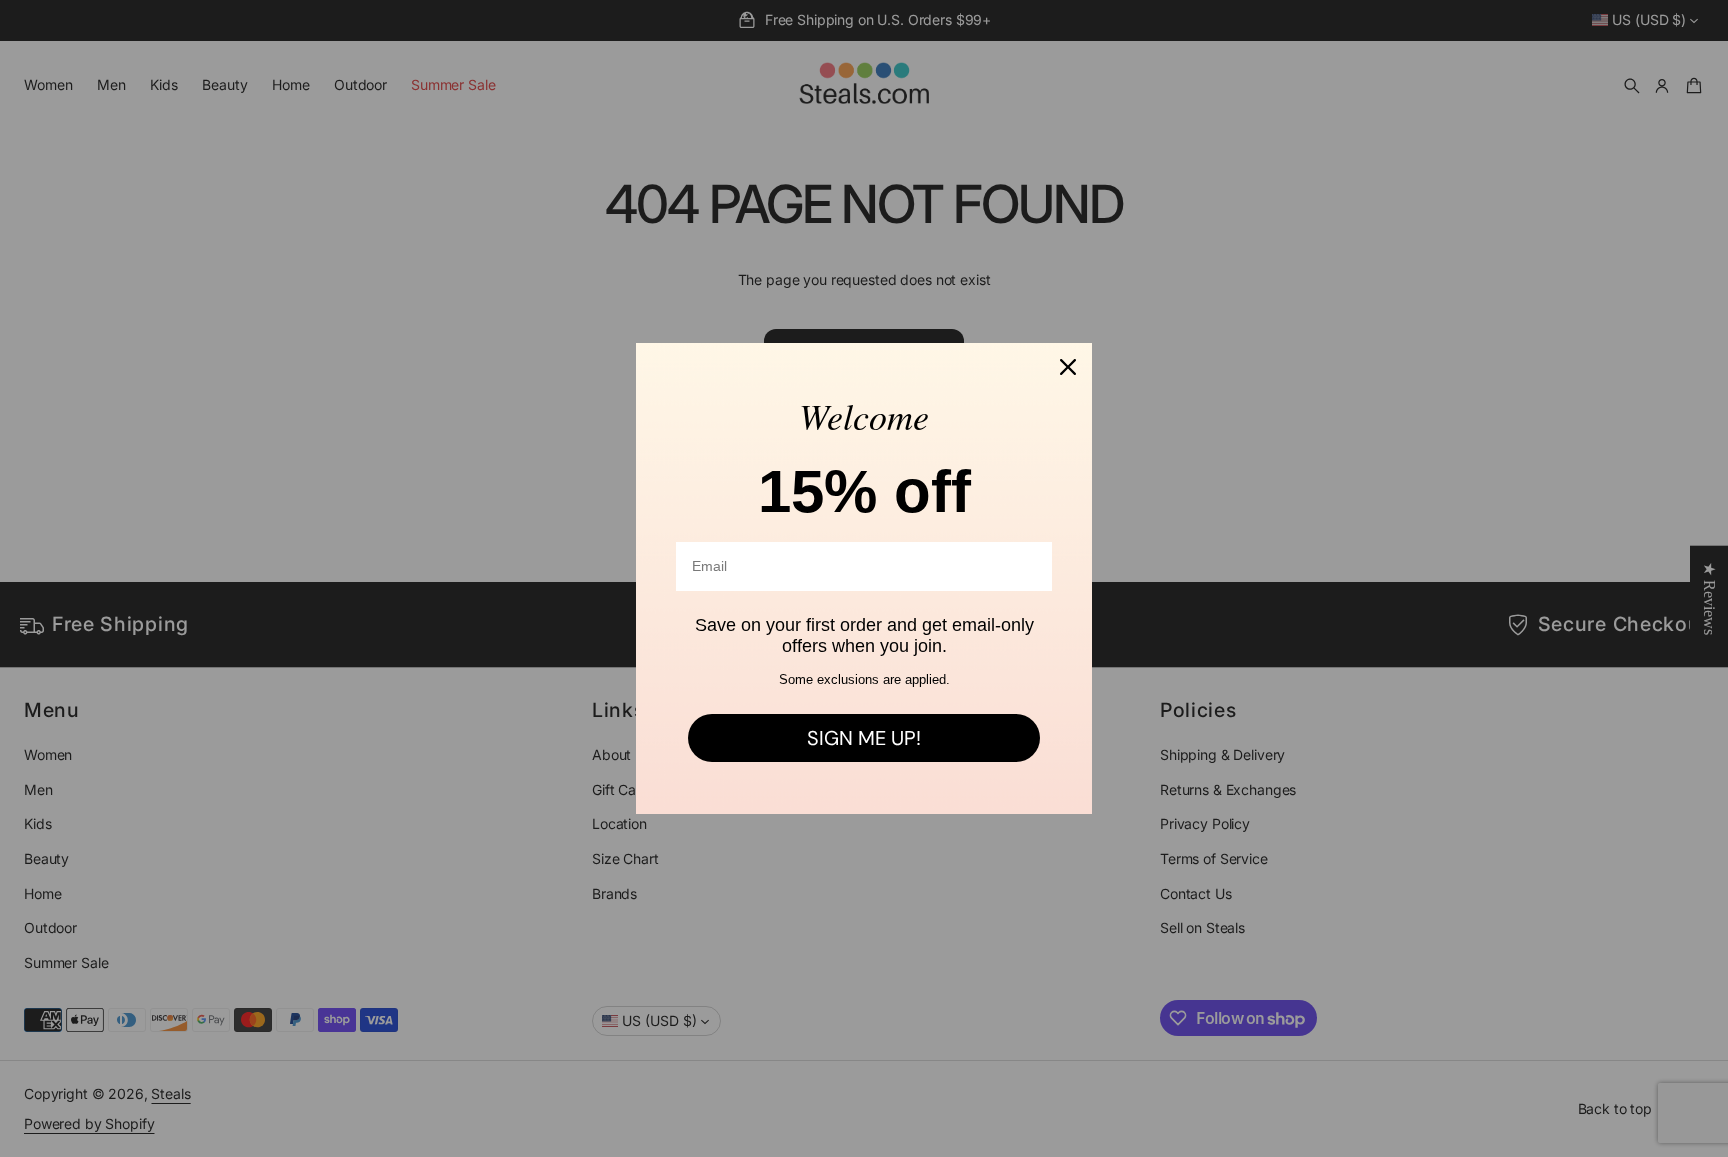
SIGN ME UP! (864, 738)
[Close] (1068, 367)
